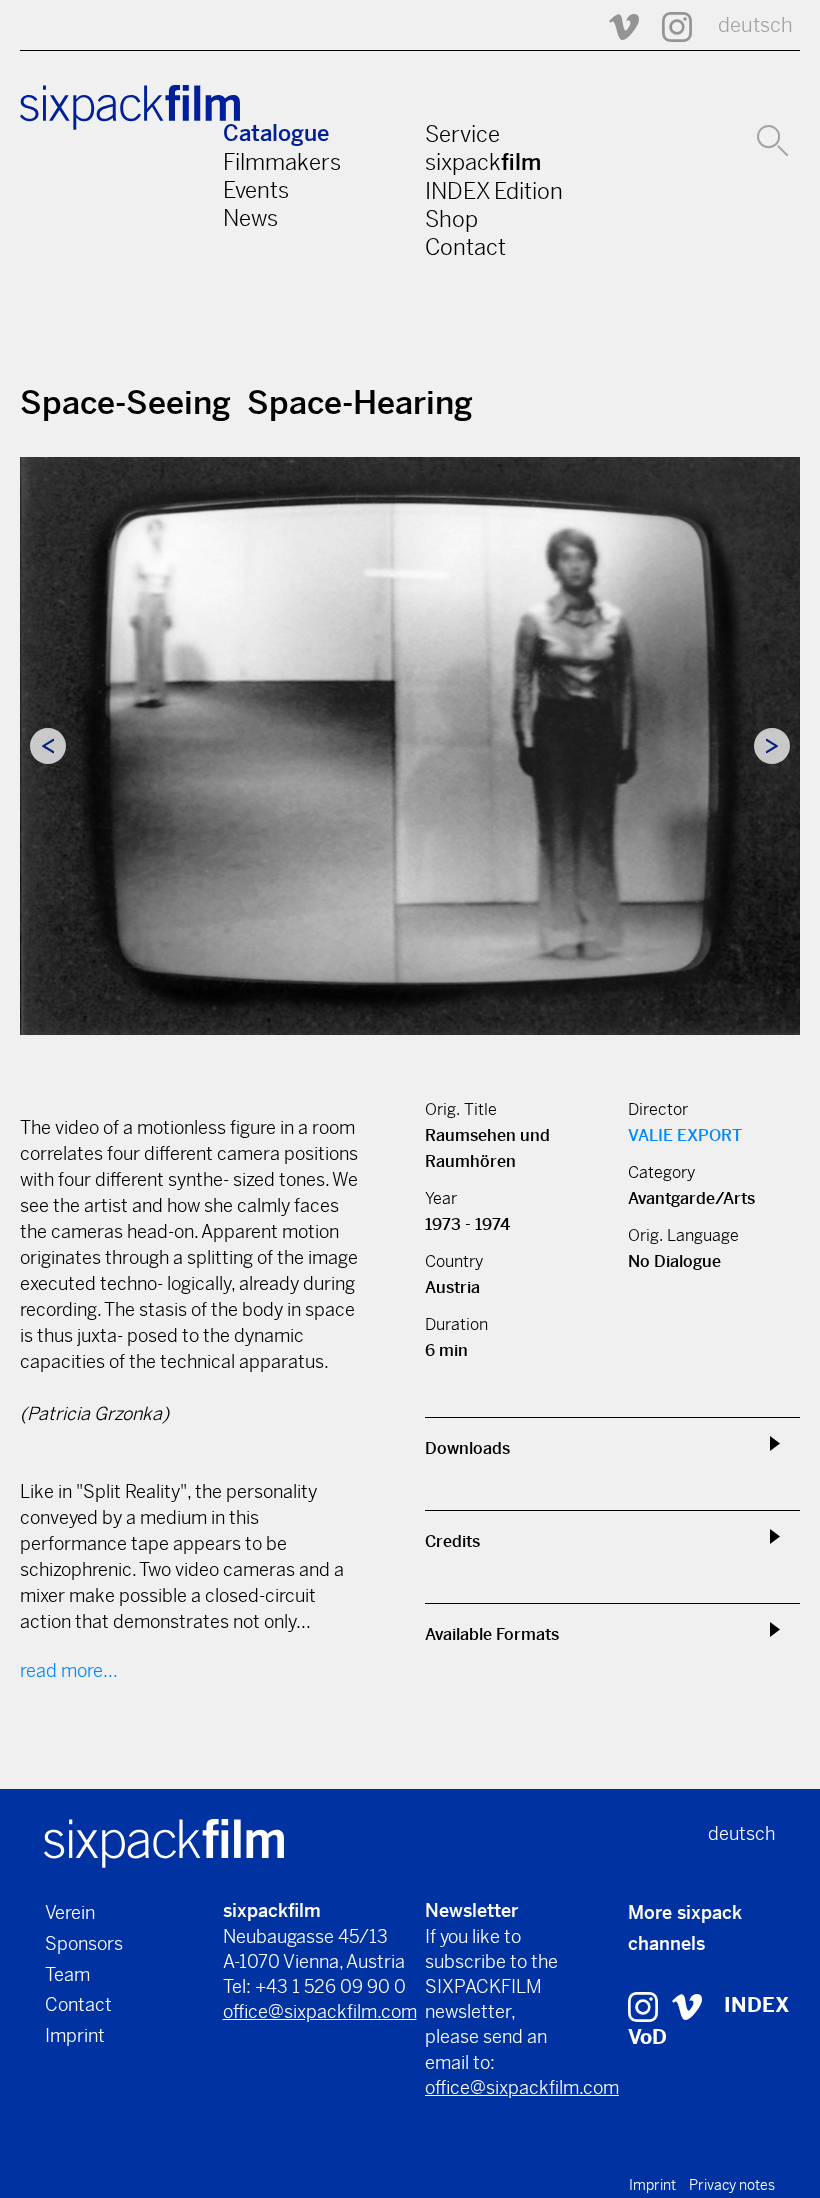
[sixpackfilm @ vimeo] (687, 2005)
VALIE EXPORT (685, 1135)
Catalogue (276, 133)
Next (772, 746)
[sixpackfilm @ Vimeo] (615, 25)
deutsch (755, 25)
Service (462, 134)
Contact (465, 247)
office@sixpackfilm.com (320, 2011)
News (250, 218)
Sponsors (84, 1943)
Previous (48, 746)
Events (256, 190)
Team (67, 1974)
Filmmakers (282, 162)
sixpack (483, 162)
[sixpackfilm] (164, 1842)
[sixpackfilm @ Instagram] (668, 25)
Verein (70, 1912)
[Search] (772, 138)
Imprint (75, 2035)
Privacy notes (732, 2185)
